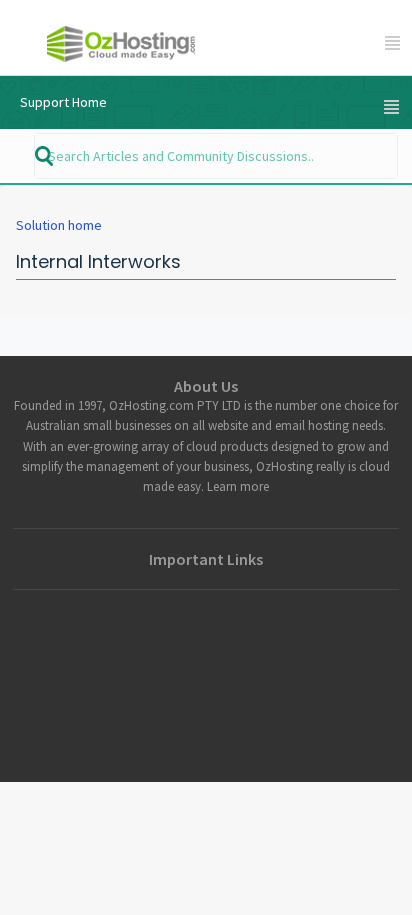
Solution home (59, 225)
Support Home (63, 102)
